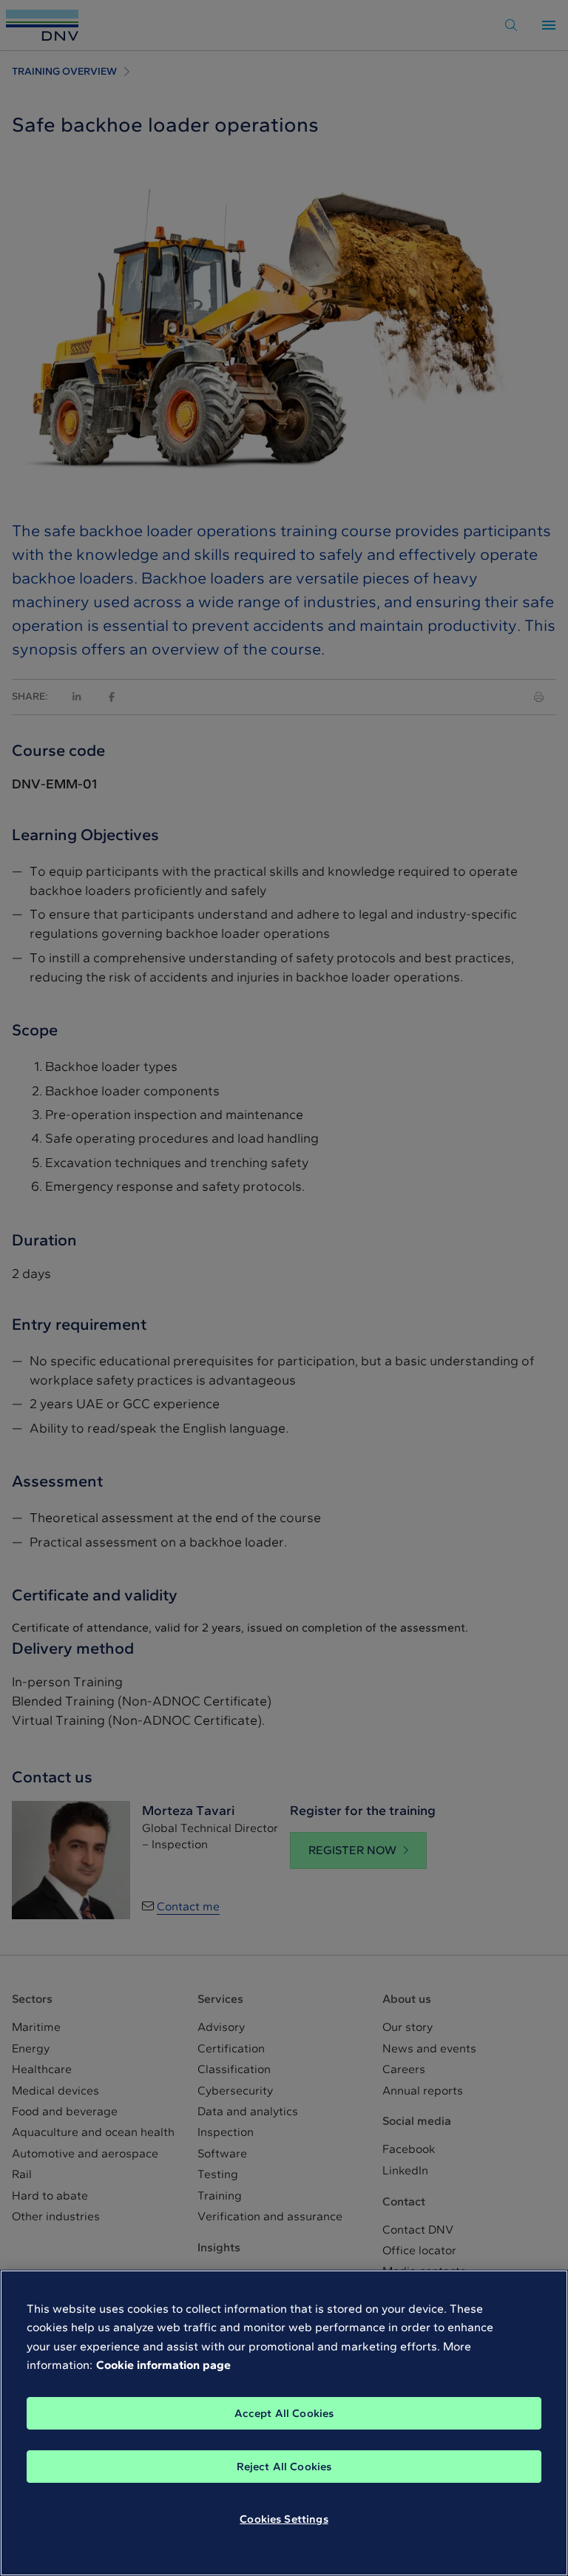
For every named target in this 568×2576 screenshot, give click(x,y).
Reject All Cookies (284, 2467)
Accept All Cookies (284, 2413)
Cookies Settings (284, 2519)
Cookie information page (163, 2365)
